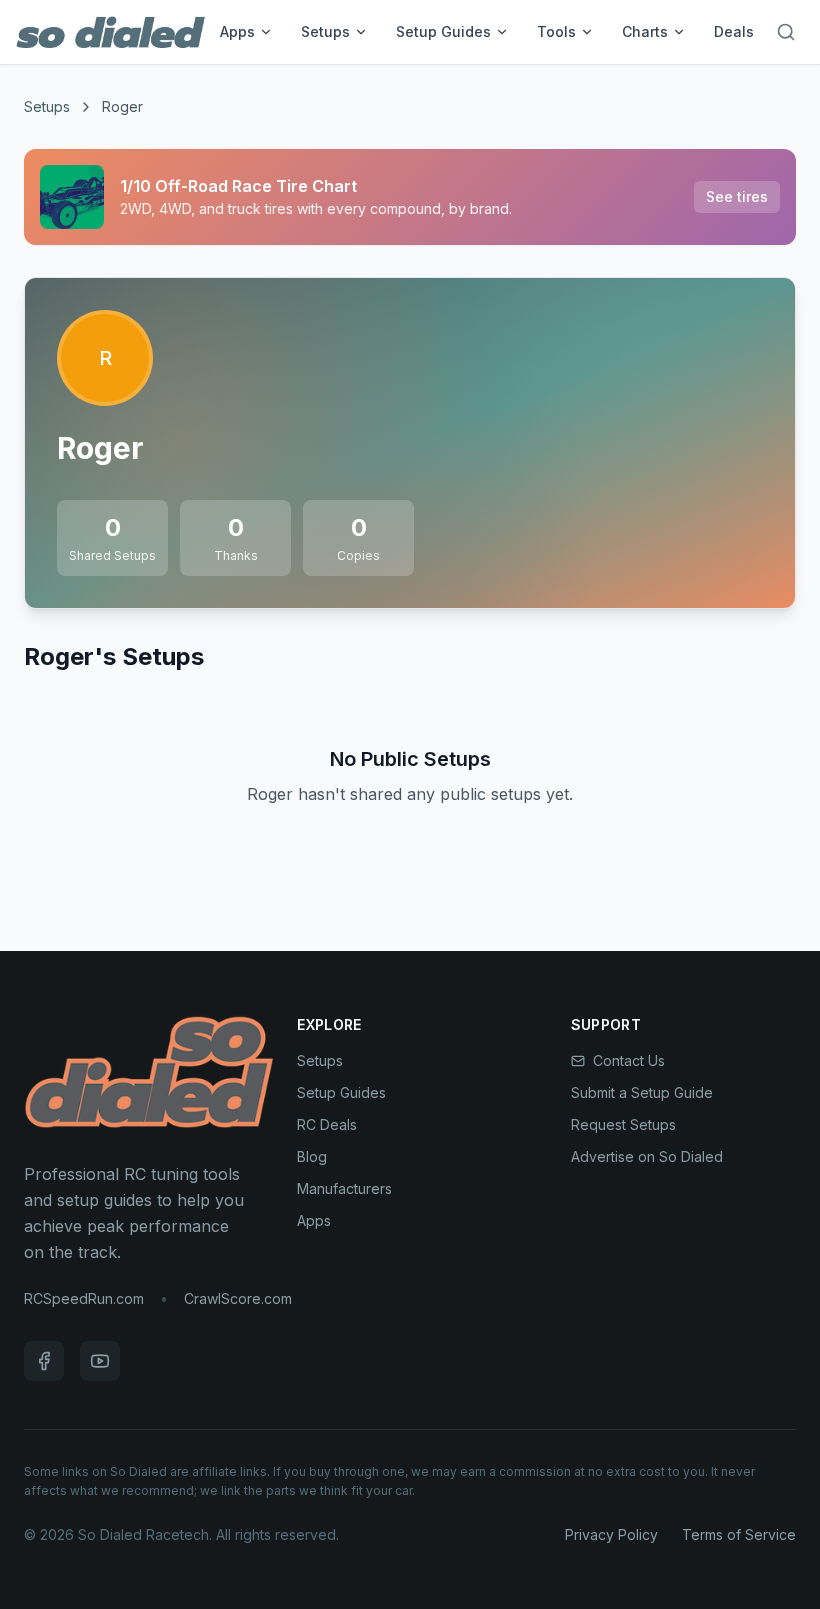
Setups (325, 31)
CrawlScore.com (238, 1298)
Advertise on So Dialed (647, 1156)
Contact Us (629, 1060)
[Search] (786, 32)
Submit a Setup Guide (642, 1092)
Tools (556, 31)
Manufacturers (344, 1188)
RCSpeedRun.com (84, 1298)
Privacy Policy (611, 1534)
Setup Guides (443, 31)
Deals (734, 31)
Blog (312, 1156)
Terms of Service (739, 1534)
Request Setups (623, 1124)
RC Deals (327, 1124)
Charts (645, 31)
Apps (237, 31)
